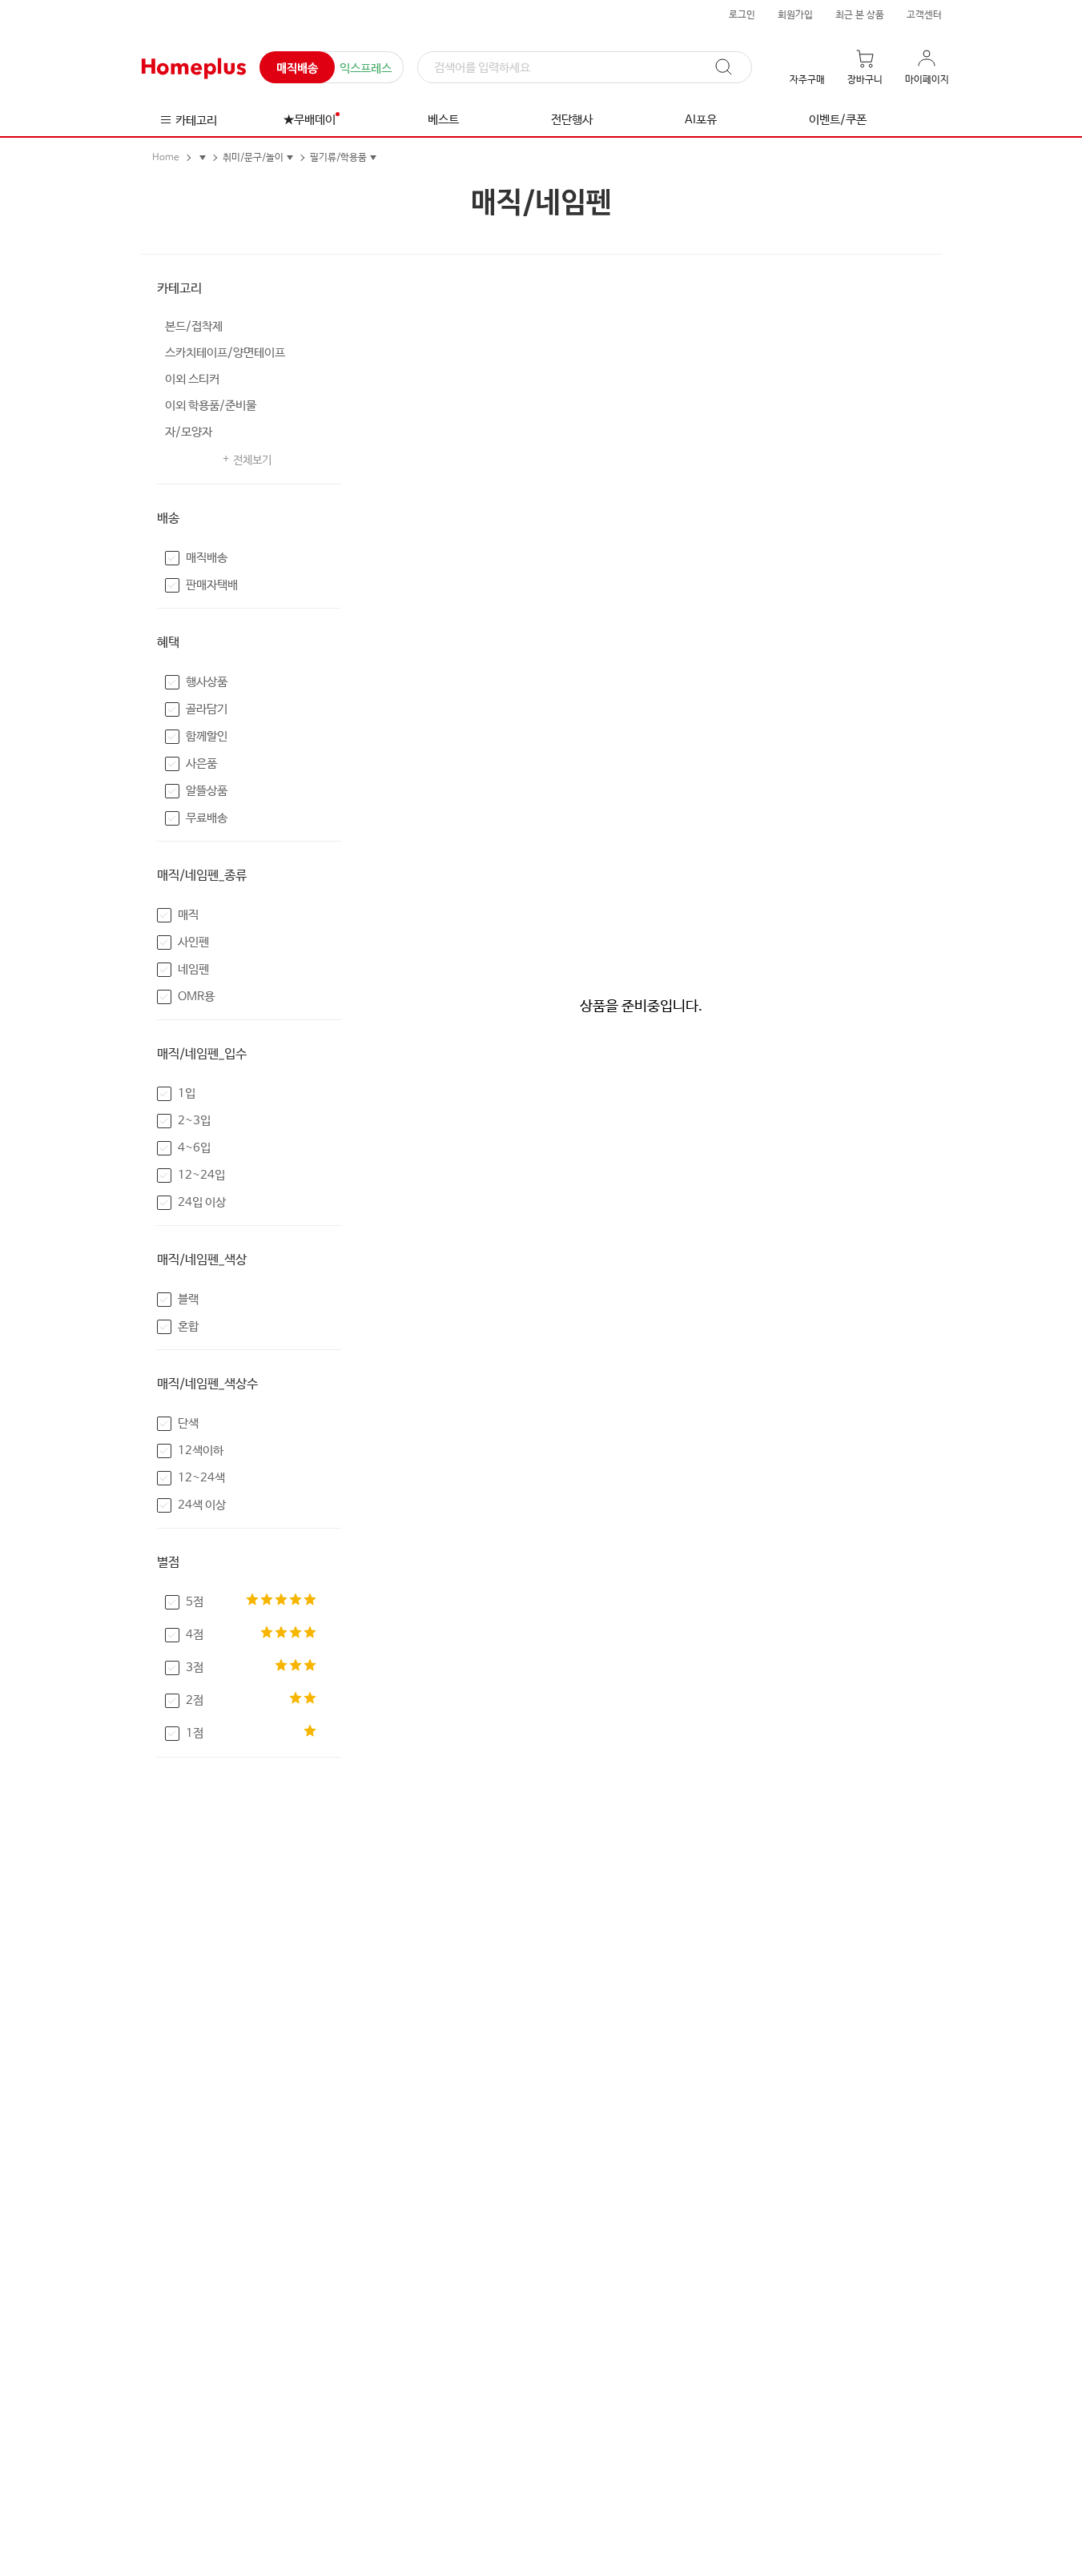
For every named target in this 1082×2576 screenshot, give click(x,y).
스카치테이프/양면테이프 (225, 353)
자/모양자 (189, 432)
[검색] (731, 67)
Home (166, 158)
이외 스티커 (192, 379)
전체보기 (252, 460)
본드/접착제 (194, 326)
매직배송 (297, 68)
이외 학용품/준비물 (211, 406)
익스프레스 (366, 68)
